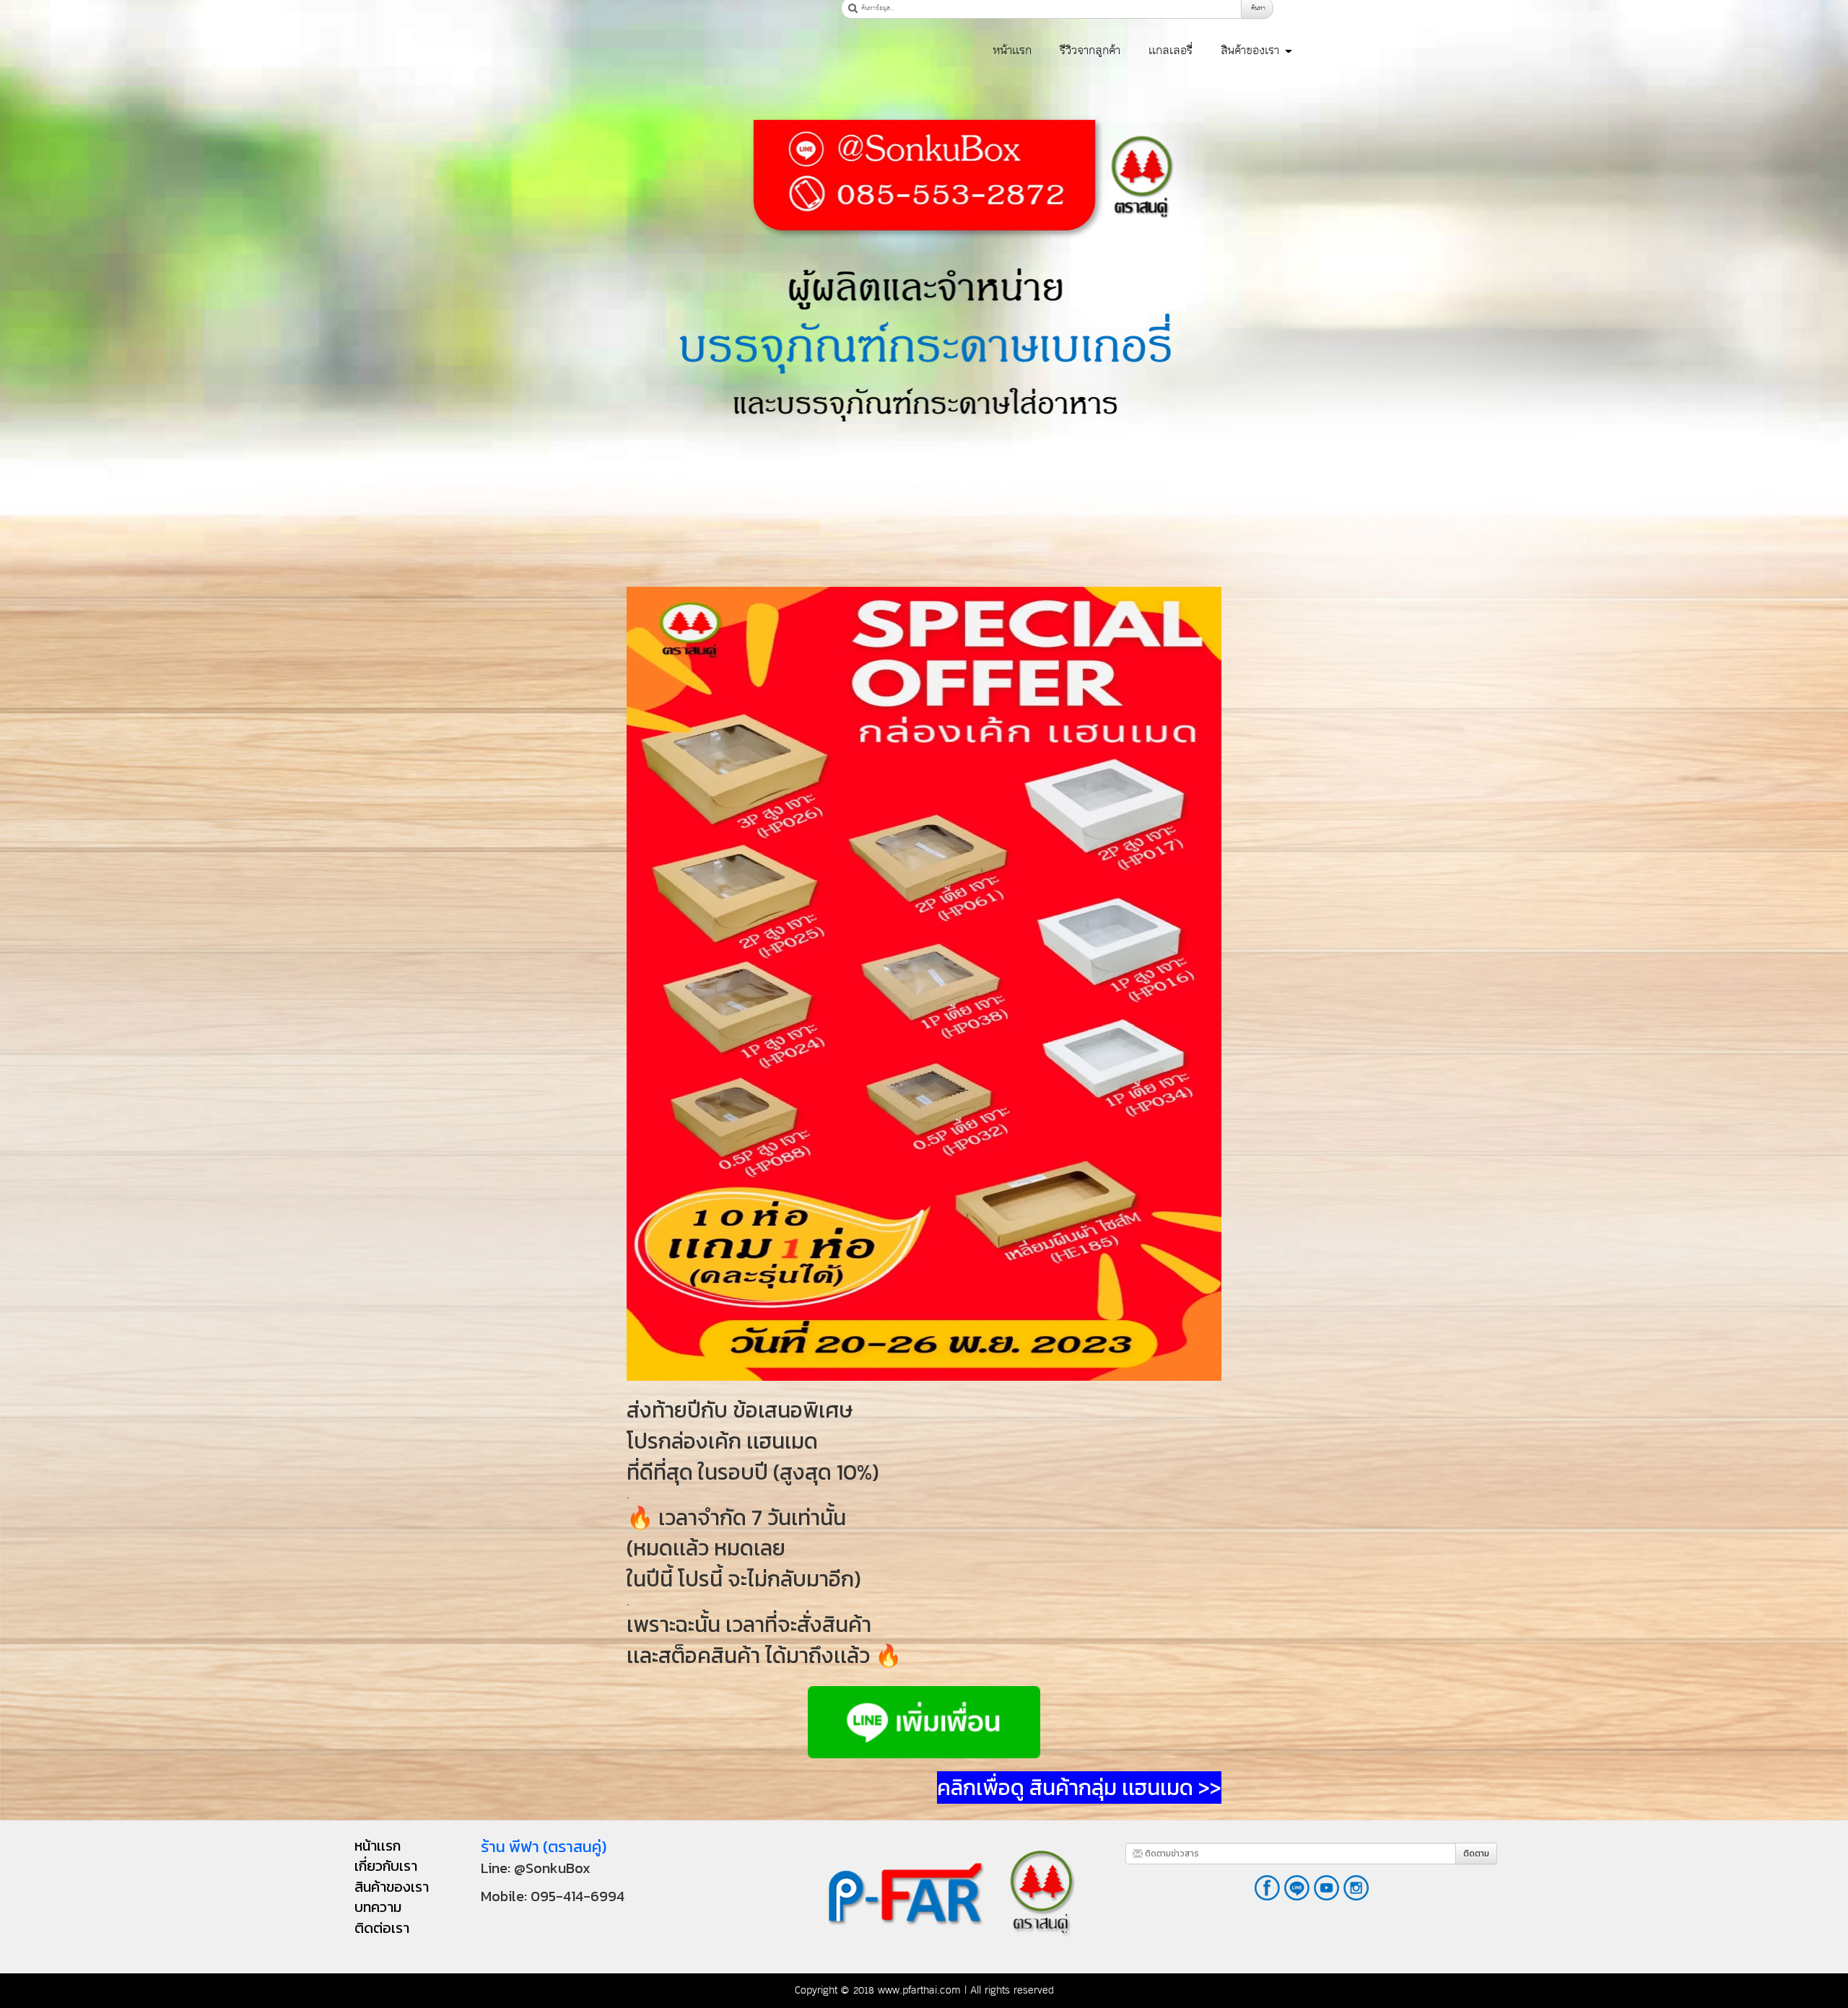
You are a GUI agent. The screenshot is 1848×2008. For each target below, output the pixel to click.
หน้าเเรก (1012, 51)
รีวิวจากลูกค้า (1090, 51)
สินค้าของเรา (1252, 51)
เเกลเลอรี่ (1171, 51)
